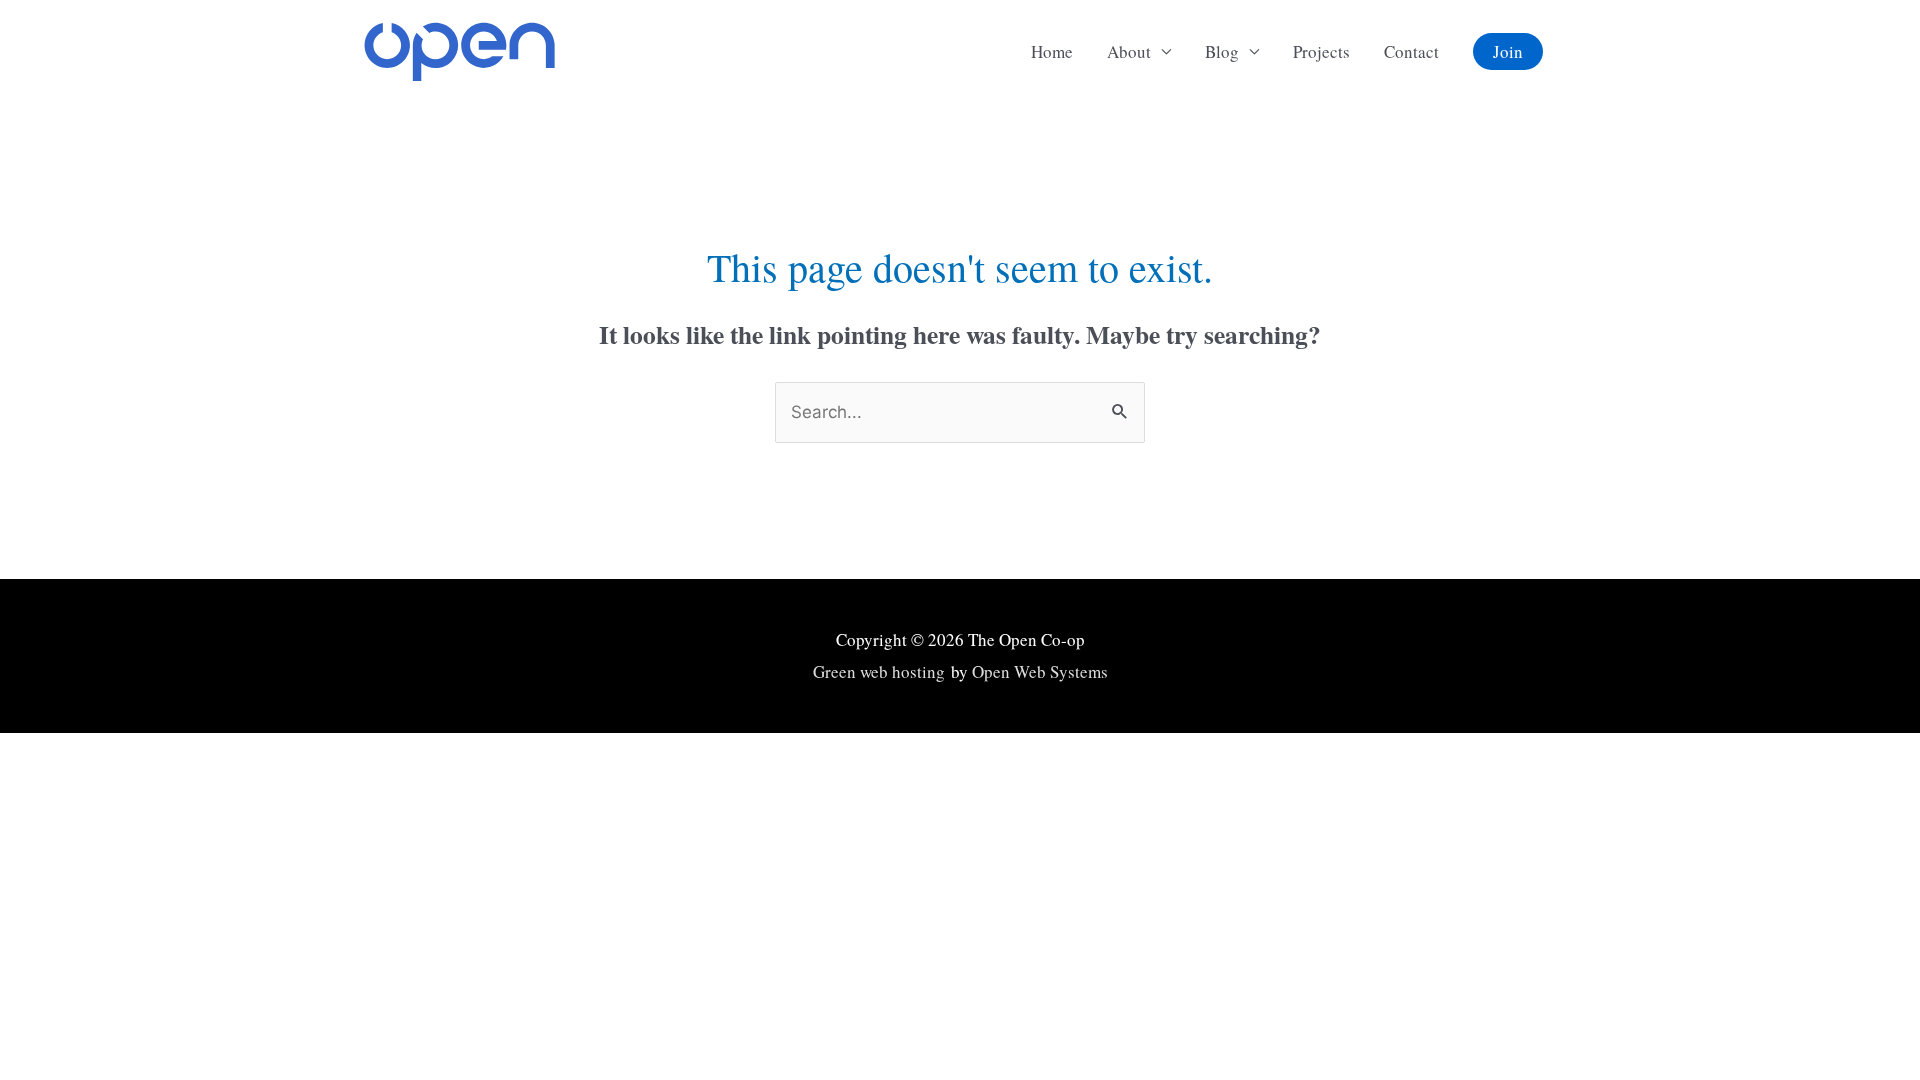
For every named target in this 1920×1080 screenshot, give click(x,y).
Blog (1222, 51)
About (1129, 51)
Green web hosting (879, 671)
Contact (1411, 51)
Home (1052, 51)
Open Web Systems (1040, 671)
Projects (1321, 51)
